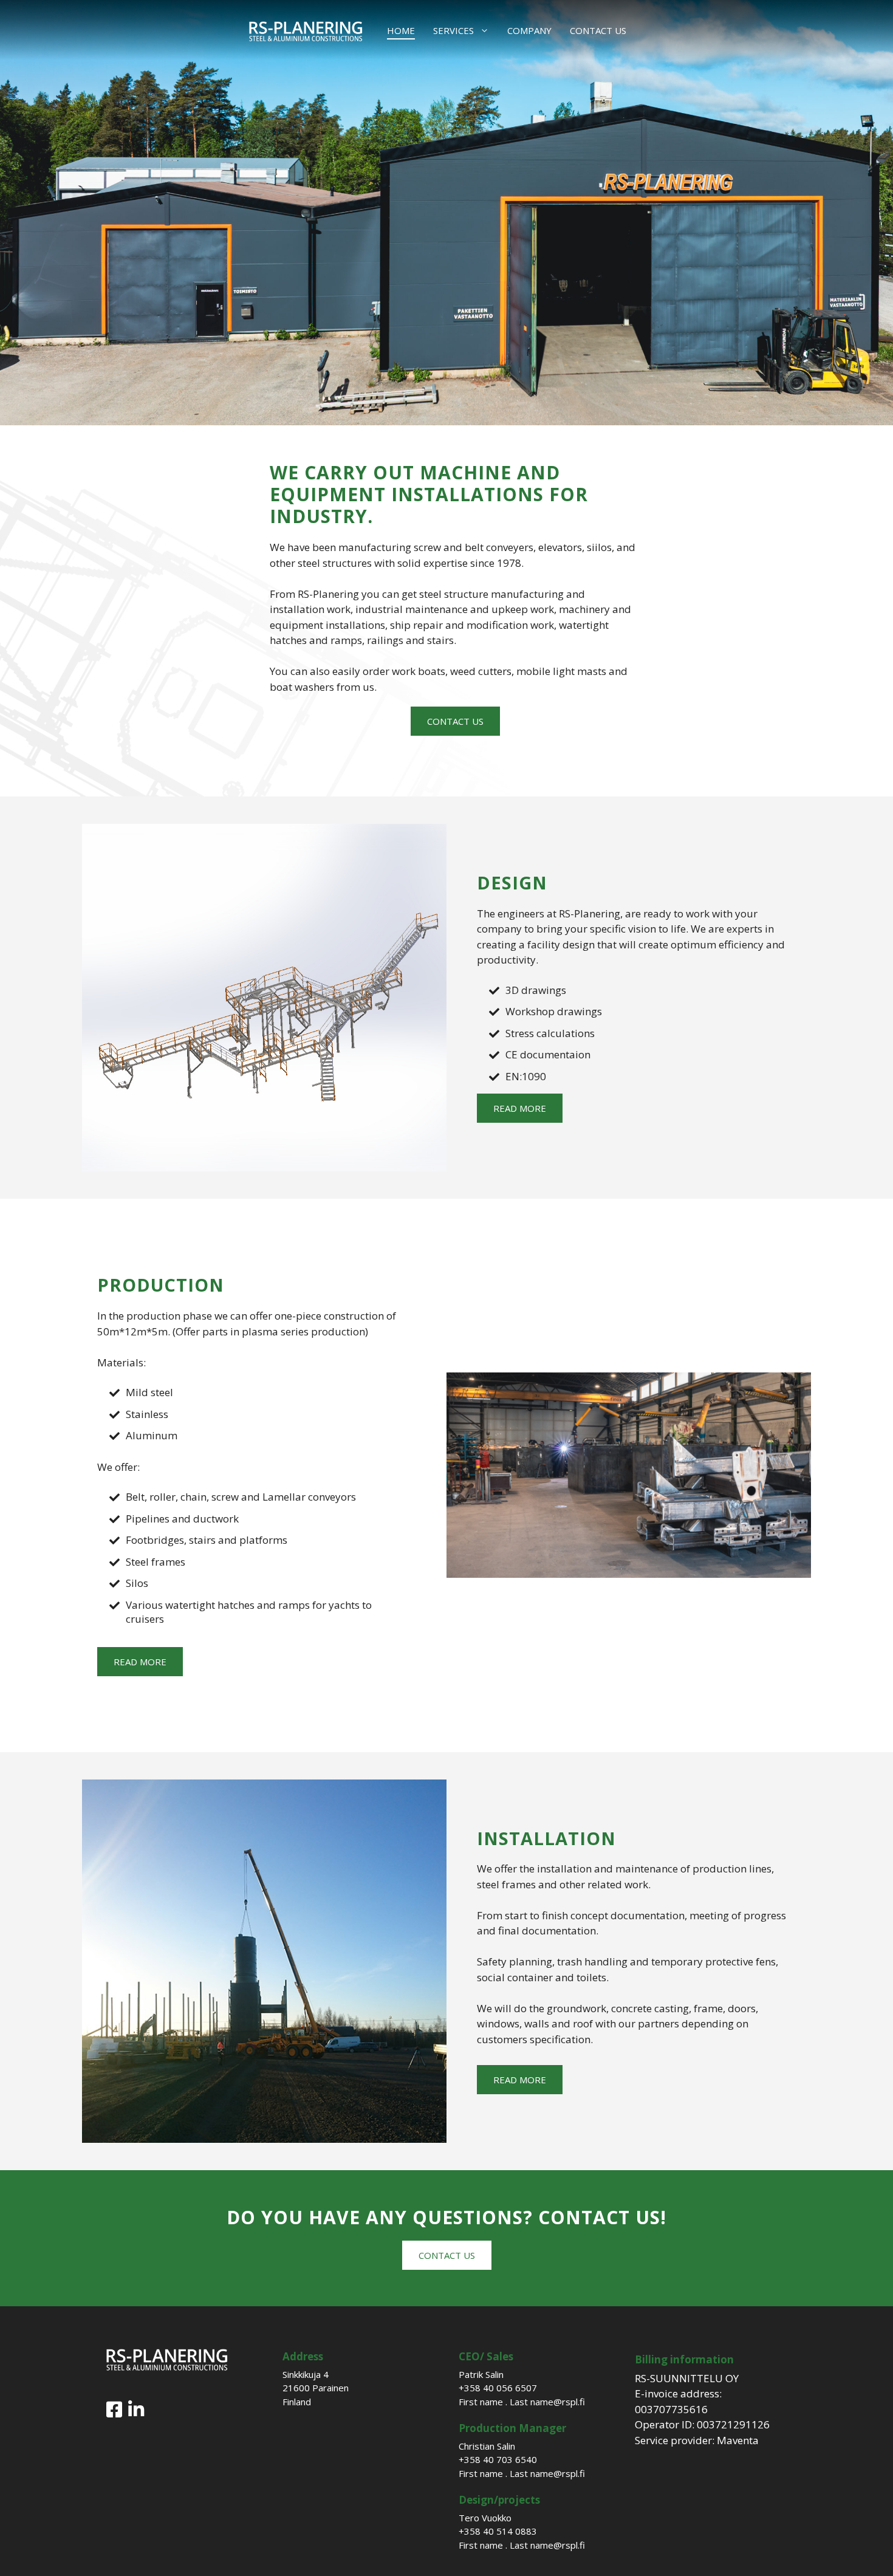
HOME (401, 30)
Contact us (598, 30)
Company (529, 30)
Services (453, 30)
